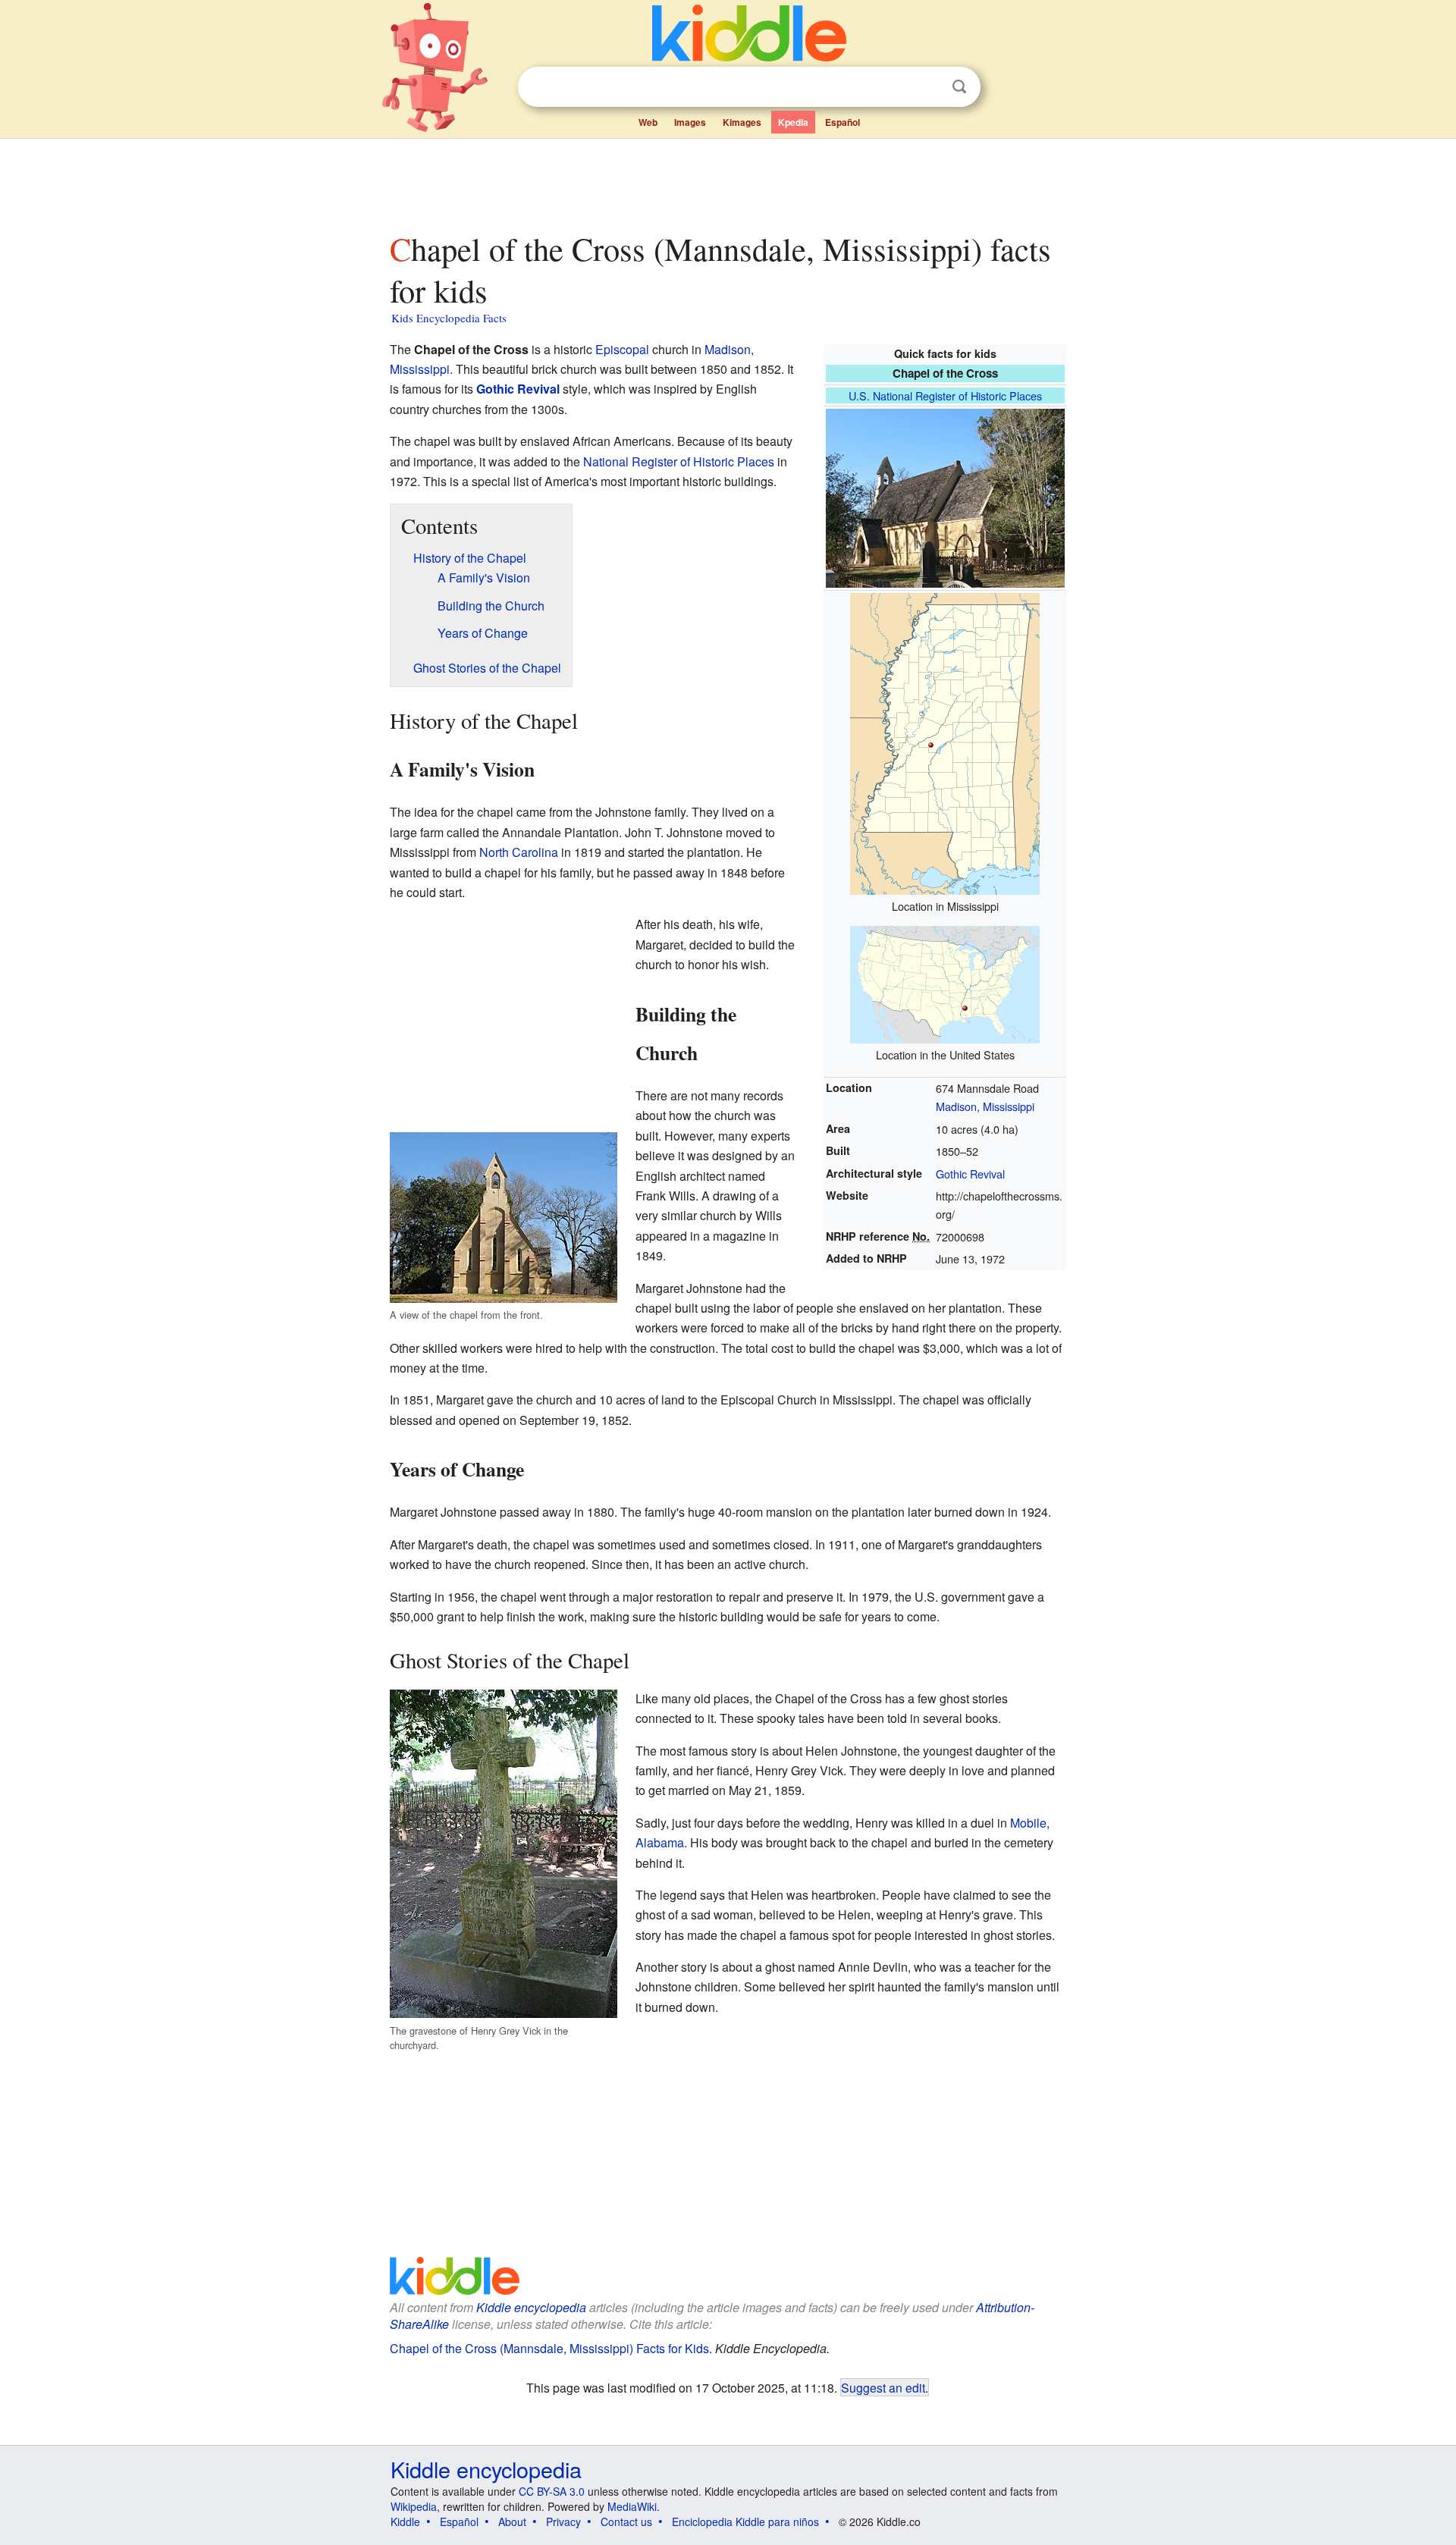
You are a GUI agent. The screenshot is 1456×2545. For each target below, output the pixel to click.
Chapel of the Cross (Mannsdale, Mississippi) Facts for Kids (549, 2348)
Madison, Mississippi (985, 1106)
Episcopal (622, 349)
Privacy (563, 2521)
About (512, 2521)
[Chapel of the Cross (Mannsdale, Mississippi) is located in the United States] (945, 982)
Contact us (626, 2521)
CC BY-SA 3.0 (552, 2491)
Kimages (742, 122)
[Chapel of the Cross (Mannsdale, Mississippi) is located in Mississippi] (945, 741)
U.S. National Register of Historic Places (945, 395)
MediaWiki (632, 2506)
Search (959, 87)
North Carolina (519, 852)
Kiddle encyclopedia (531, 2307)
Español (843, 122)
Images (690, 122)
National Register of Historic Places (679, 461)
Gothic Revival (970, 1174)
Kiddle (405, 2521)
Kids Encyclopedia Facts (449, 318)
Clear (928, 87)
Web (648, 122)
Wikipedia (414, 2506)
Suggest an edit (883, 2387)
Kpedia (793, 122)
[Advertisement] (727, 181)
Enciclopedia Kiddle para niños (745, 2521)
